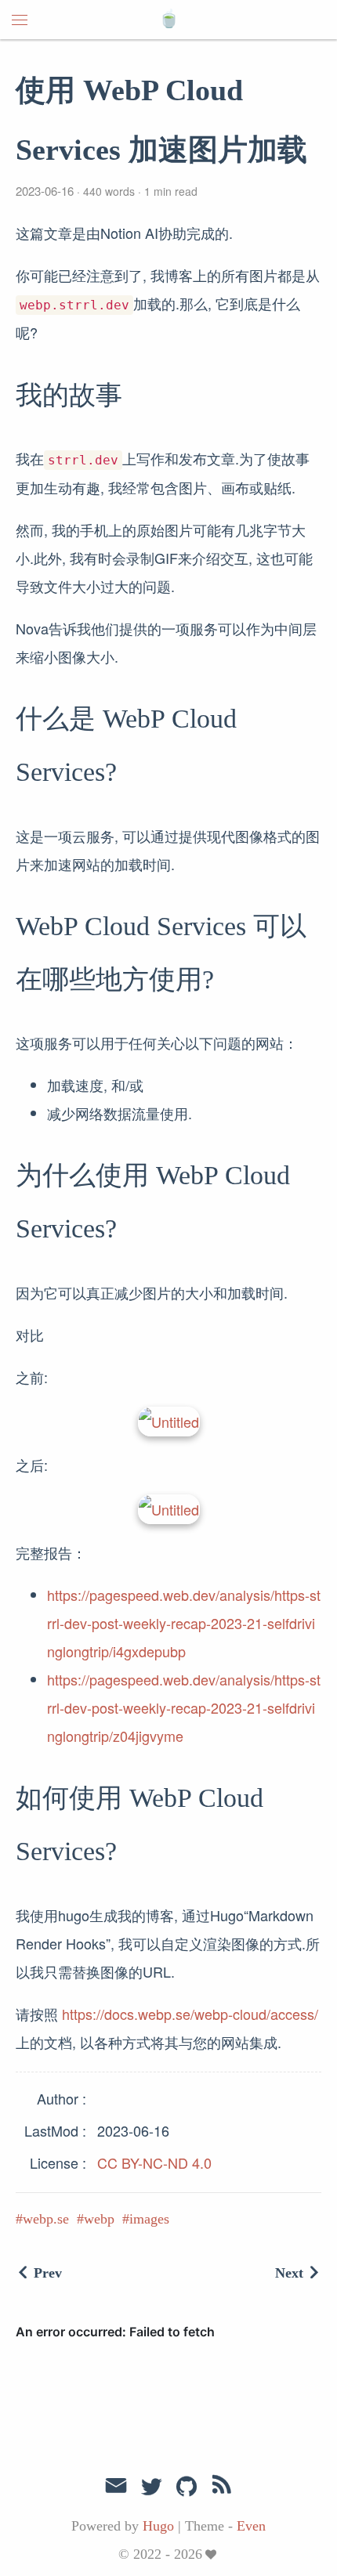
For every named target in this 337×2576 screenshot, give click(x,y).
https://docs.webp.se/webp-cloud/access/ (190, 2014)
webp (99, 2219)
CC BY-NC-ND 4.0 (154, 2162)
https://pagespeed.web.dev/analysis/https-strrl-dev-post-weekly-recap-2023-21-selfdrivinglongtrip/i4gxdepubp (184, 1623)
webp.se (46, 2219)
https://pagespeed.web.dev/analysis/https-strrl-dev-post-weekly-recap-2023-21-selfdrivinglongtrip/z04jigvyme (184, 1707)
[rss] (222, 2487)
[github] (187, 2487)
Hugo (158, 2526)
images (149, 2219)
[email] (116, 2486)
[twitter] (151, 2487)
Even (251, 2526)
